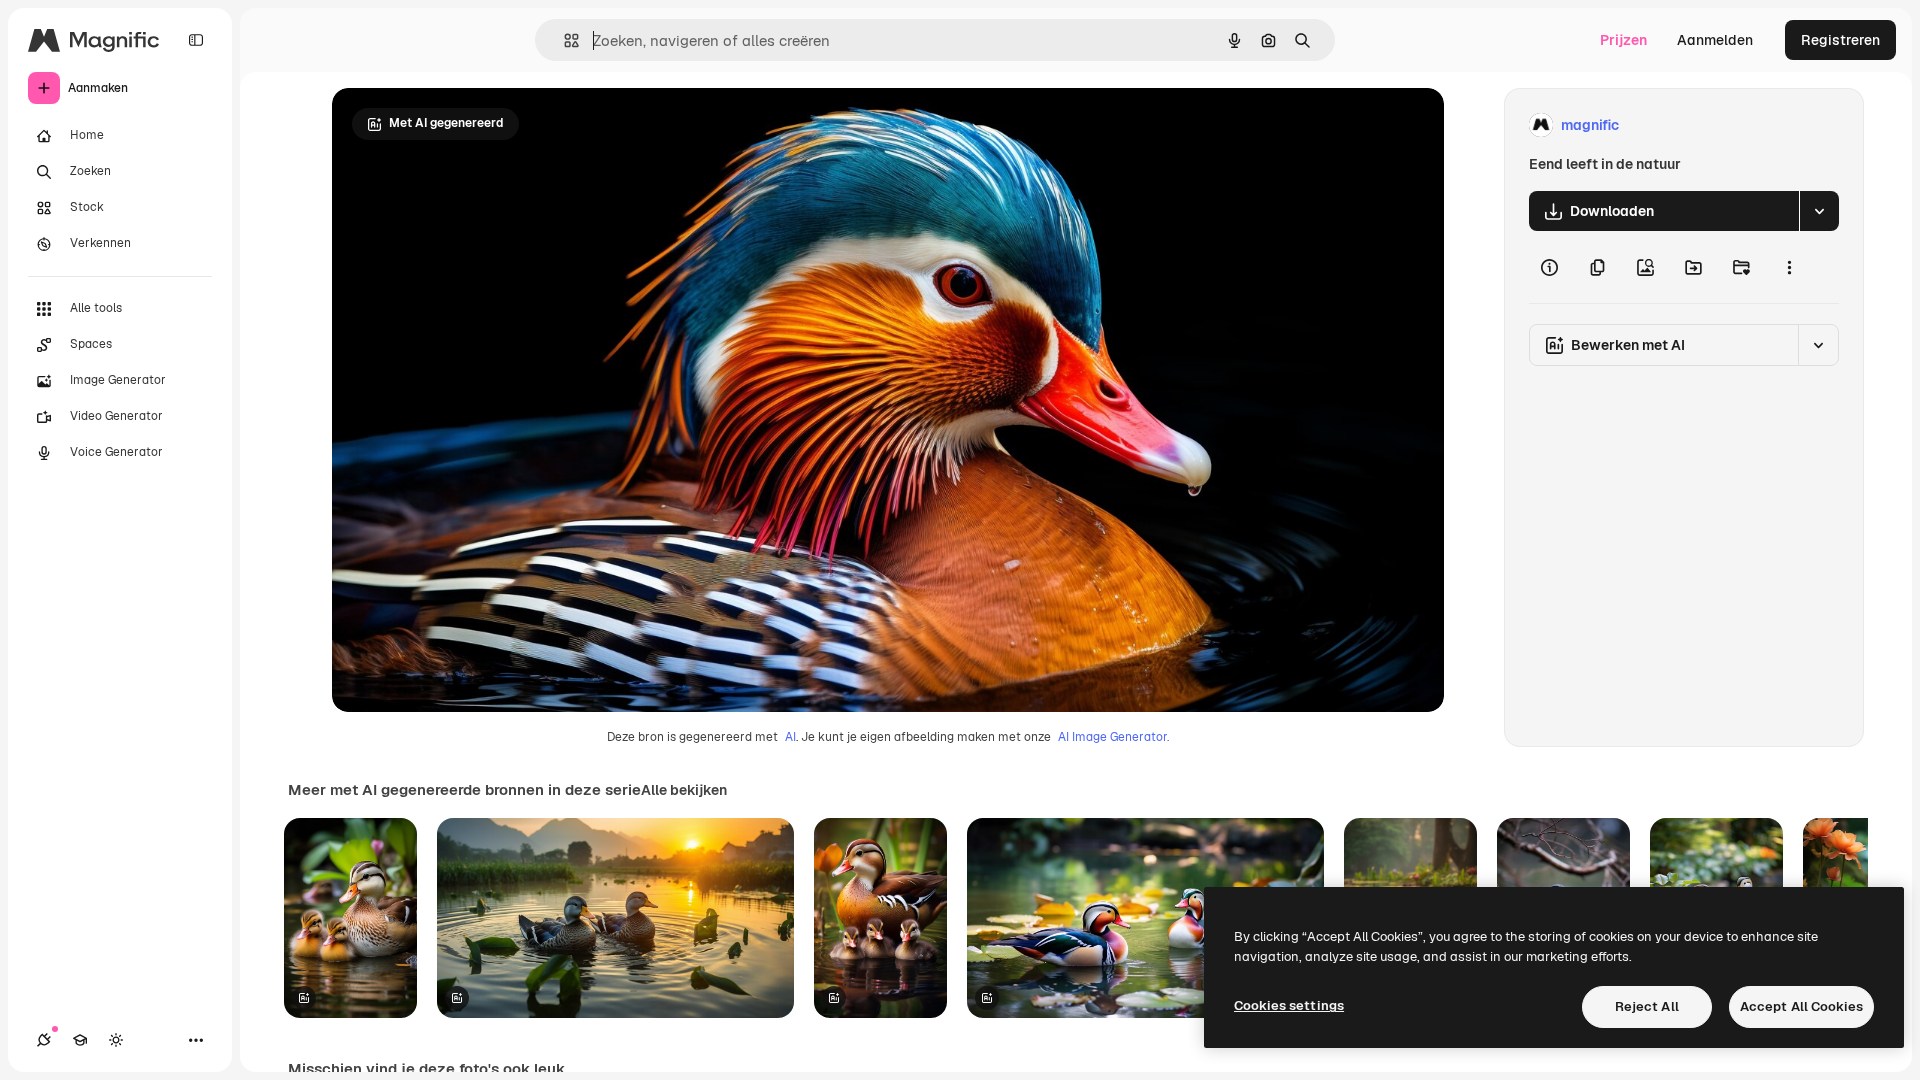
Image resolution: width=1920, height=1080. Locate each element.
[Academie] (80, 1040)
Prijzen (1623, 40)
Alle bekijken (684, 790)
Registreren (1840, 40)
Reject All (1647, 1006)
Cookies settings (1289, 1005)
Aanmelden (1715, 40)
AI (790, 737)
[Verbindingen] (44, 1040)
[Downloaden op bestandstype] (1819, 211)
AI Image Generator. (1113, 737)
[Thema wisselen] (116, 1040)
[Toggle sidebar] (196, 40)
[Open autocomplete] (563, 40)
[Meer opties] (1789, 267)
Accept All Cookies (1801, 1006)
